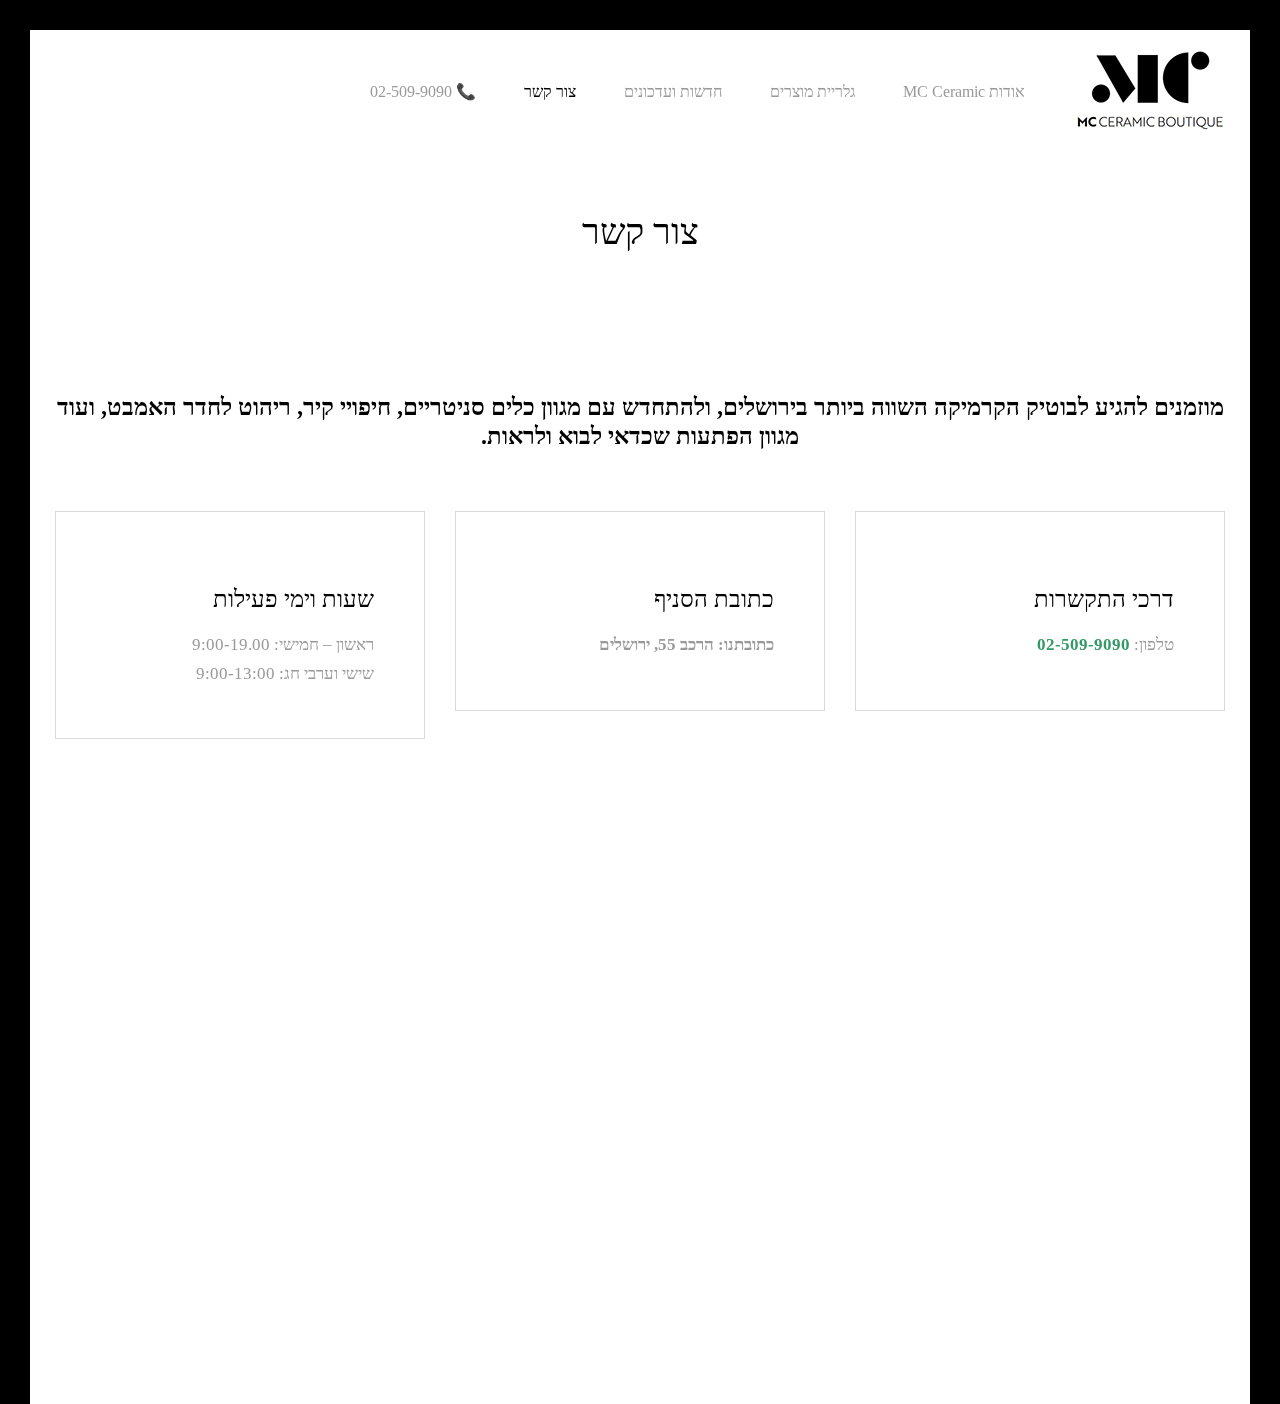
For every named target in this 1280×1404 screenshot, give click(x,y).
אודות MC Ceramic (964, 92)
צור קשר (550, 92)
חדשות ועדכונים (673, 92)
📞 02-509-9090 (423, 92)
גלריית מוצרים (812, 92)
